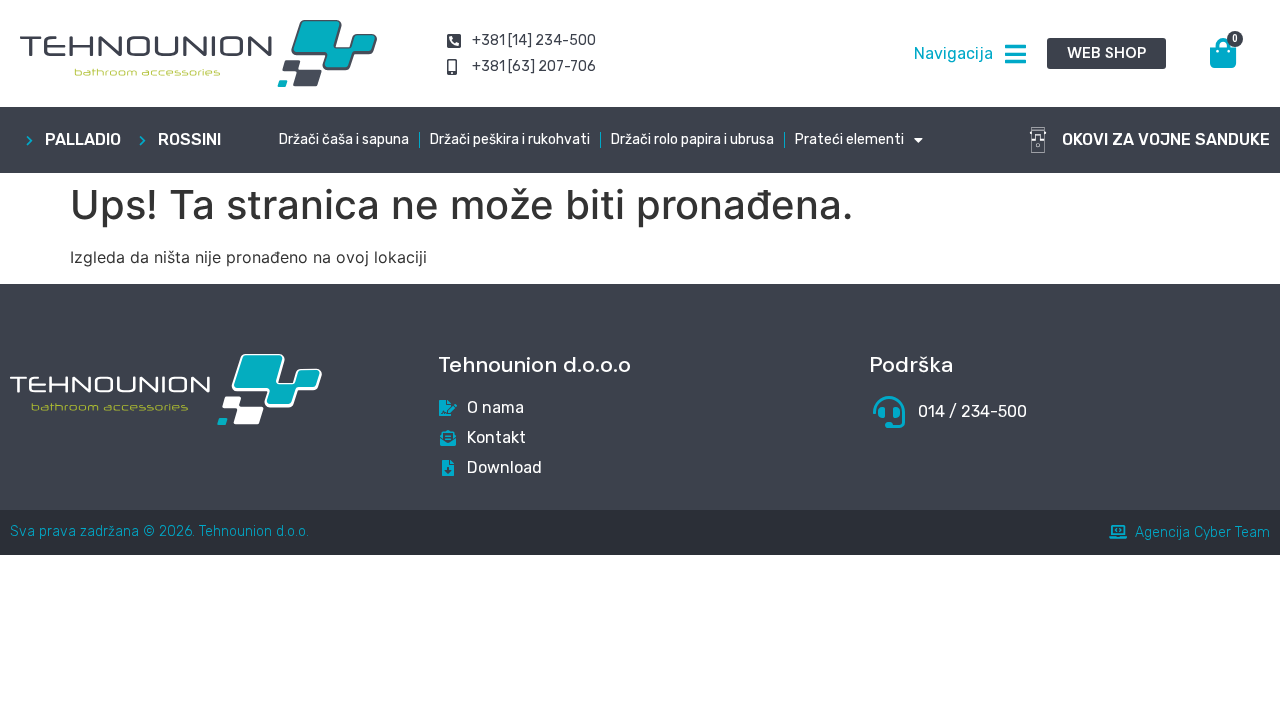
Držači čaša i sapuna (344, 139)
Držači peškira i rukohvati (510, 139)
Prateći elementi (849, 139)
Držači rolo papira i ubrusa (692, 139)
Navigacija (953, 53)
